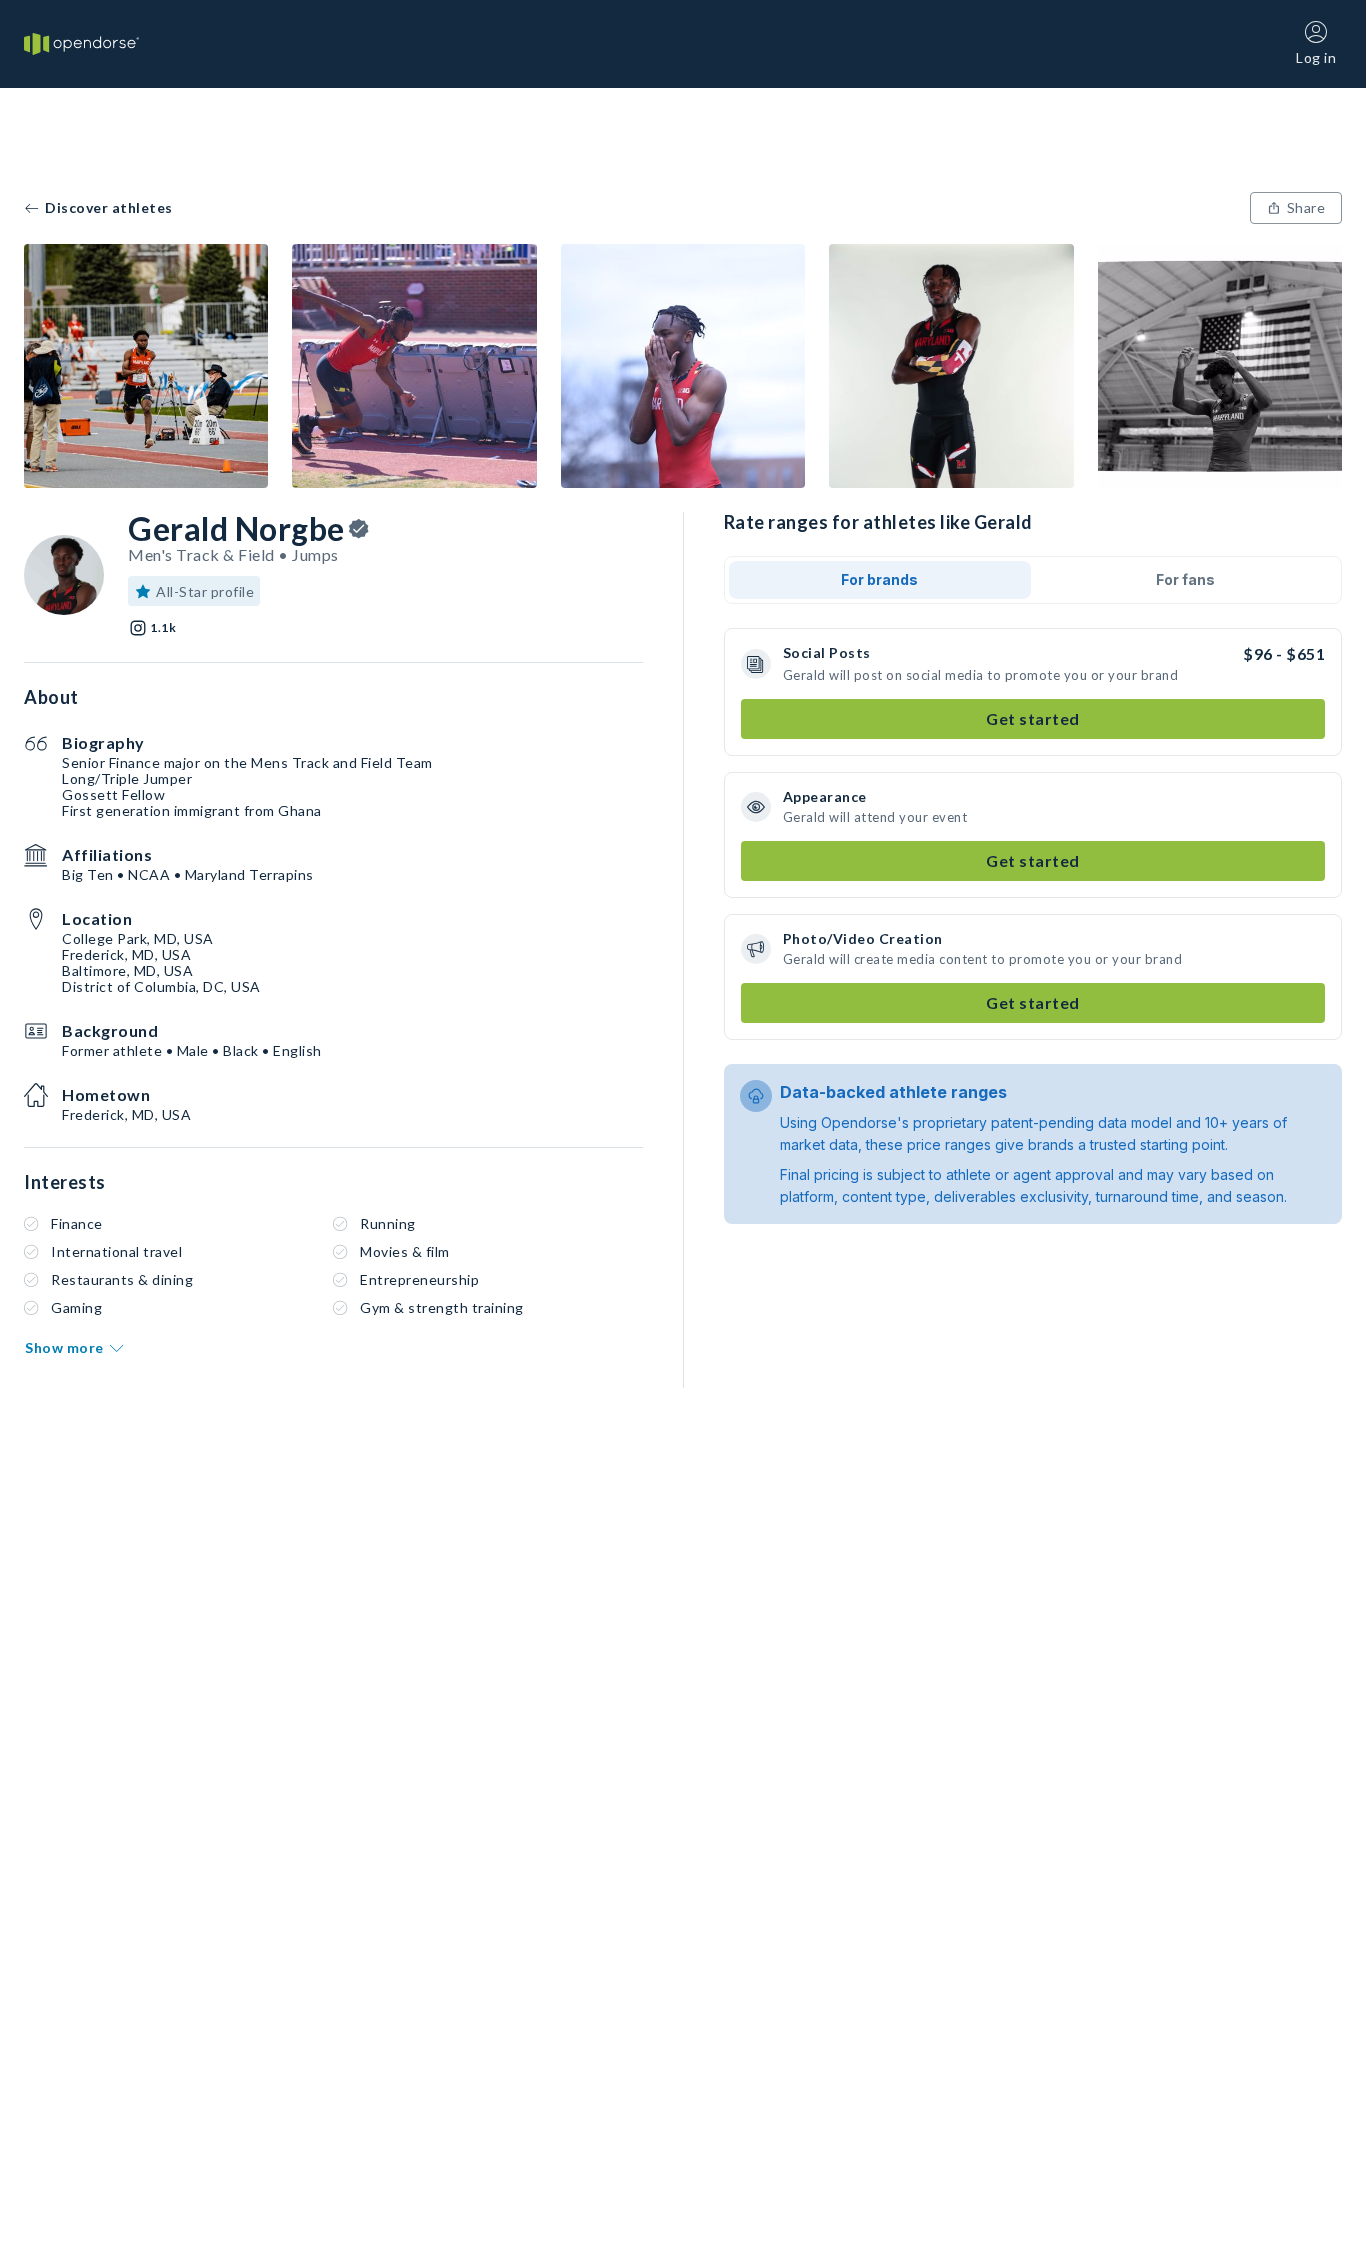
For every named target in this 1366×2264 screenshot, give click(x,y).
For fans (1185, 579)
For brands (879, 579)
